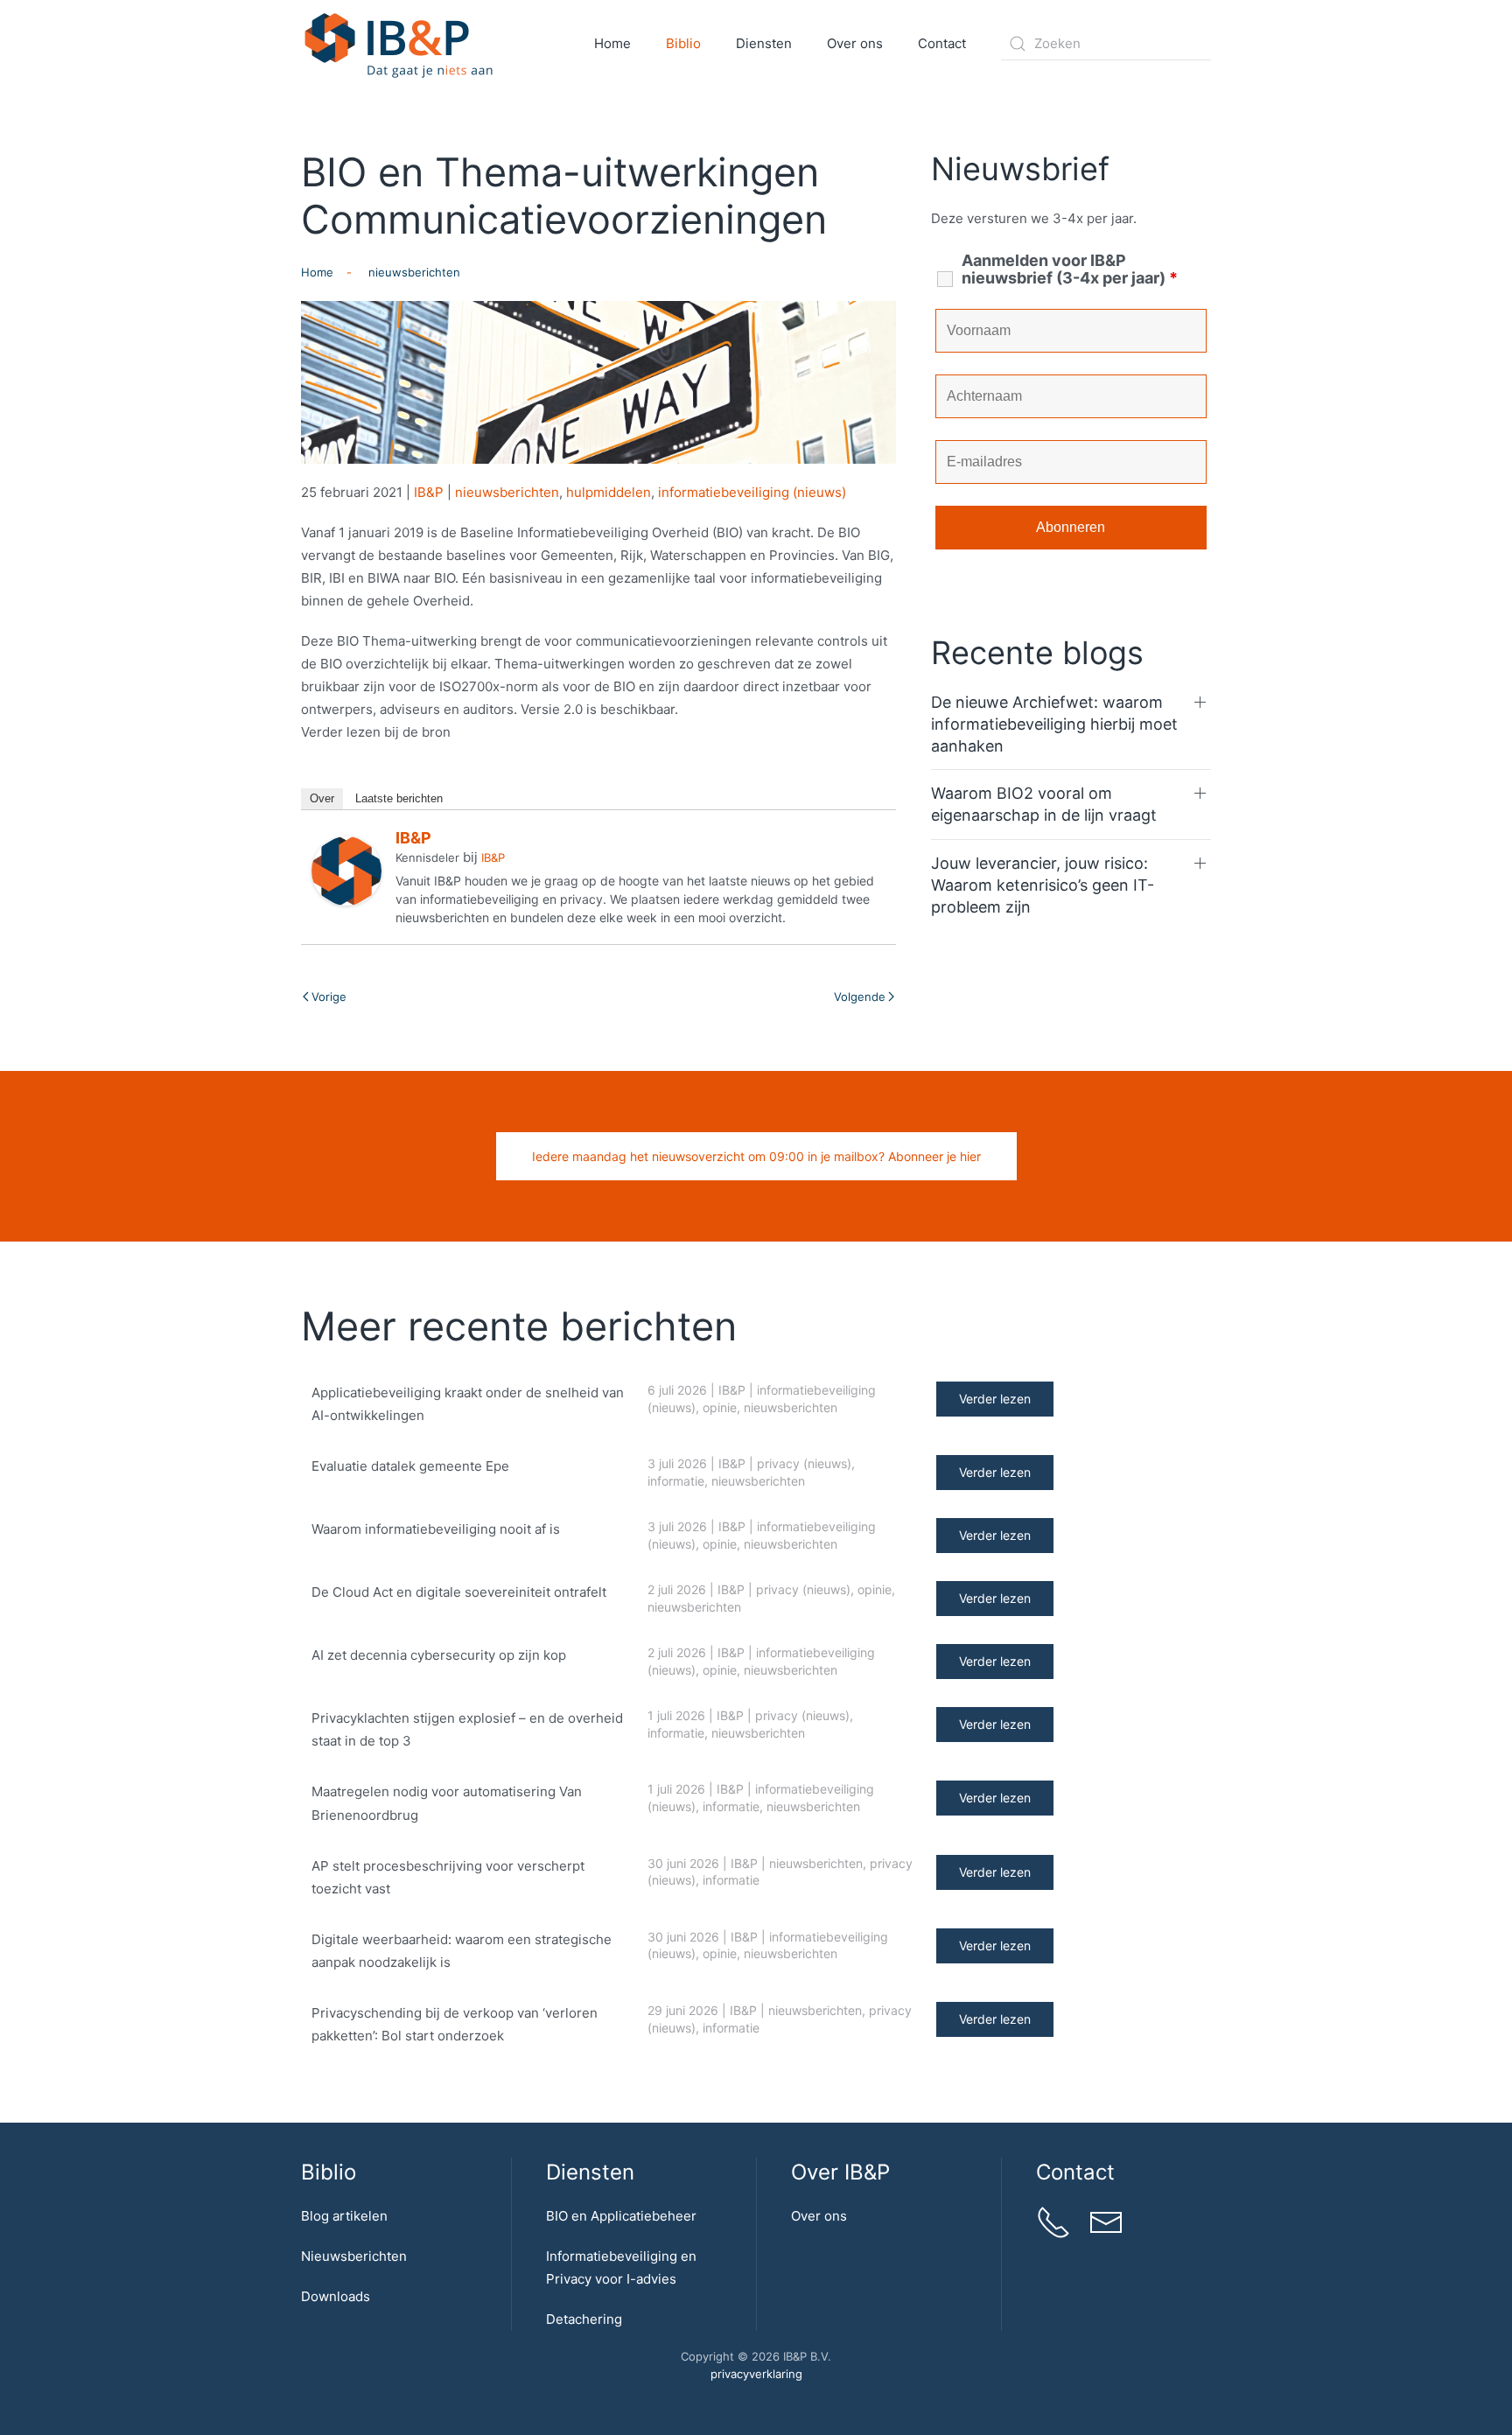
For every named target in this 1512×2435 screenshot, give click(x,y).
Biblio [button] (683, 43)
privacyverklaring (756, 2374)
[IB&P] (346, 869)
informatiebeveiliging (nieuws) (752, 492)
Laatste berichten (399, 798)
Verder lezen (995, 1399)
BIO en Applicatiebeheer (621, 2216)
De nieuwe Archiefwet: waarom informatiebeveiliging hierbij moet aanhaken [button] (1054, 724)
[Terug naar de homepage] (399, 44)
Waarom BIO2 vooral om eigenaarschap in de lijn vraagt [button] (1044, 804)
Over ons (819, 2216)
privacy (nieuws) (804, 1463)
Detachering (584, 2319)
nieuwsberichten (507, 492)
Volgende (860, 997)
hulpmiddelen (609, 492)
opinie (720, 1407)
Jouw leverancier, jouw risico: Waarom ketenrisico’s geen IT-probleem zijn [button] (1043, 885)
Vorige (329, 997)
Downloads (336, 2296)
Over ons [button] (855, 43)
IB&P (429, 492)
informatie (676, 1481)
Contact (942, 43)
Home (612, 43)
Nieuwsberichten (354, 2256)
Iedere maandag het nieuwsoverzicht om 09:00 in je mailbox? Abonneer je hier (756, 1156)
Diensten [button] (764, 43)
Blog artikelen (344, 2216)
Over (322, 798)
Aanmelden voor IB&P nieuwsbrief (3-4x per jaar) (1070, 269)
